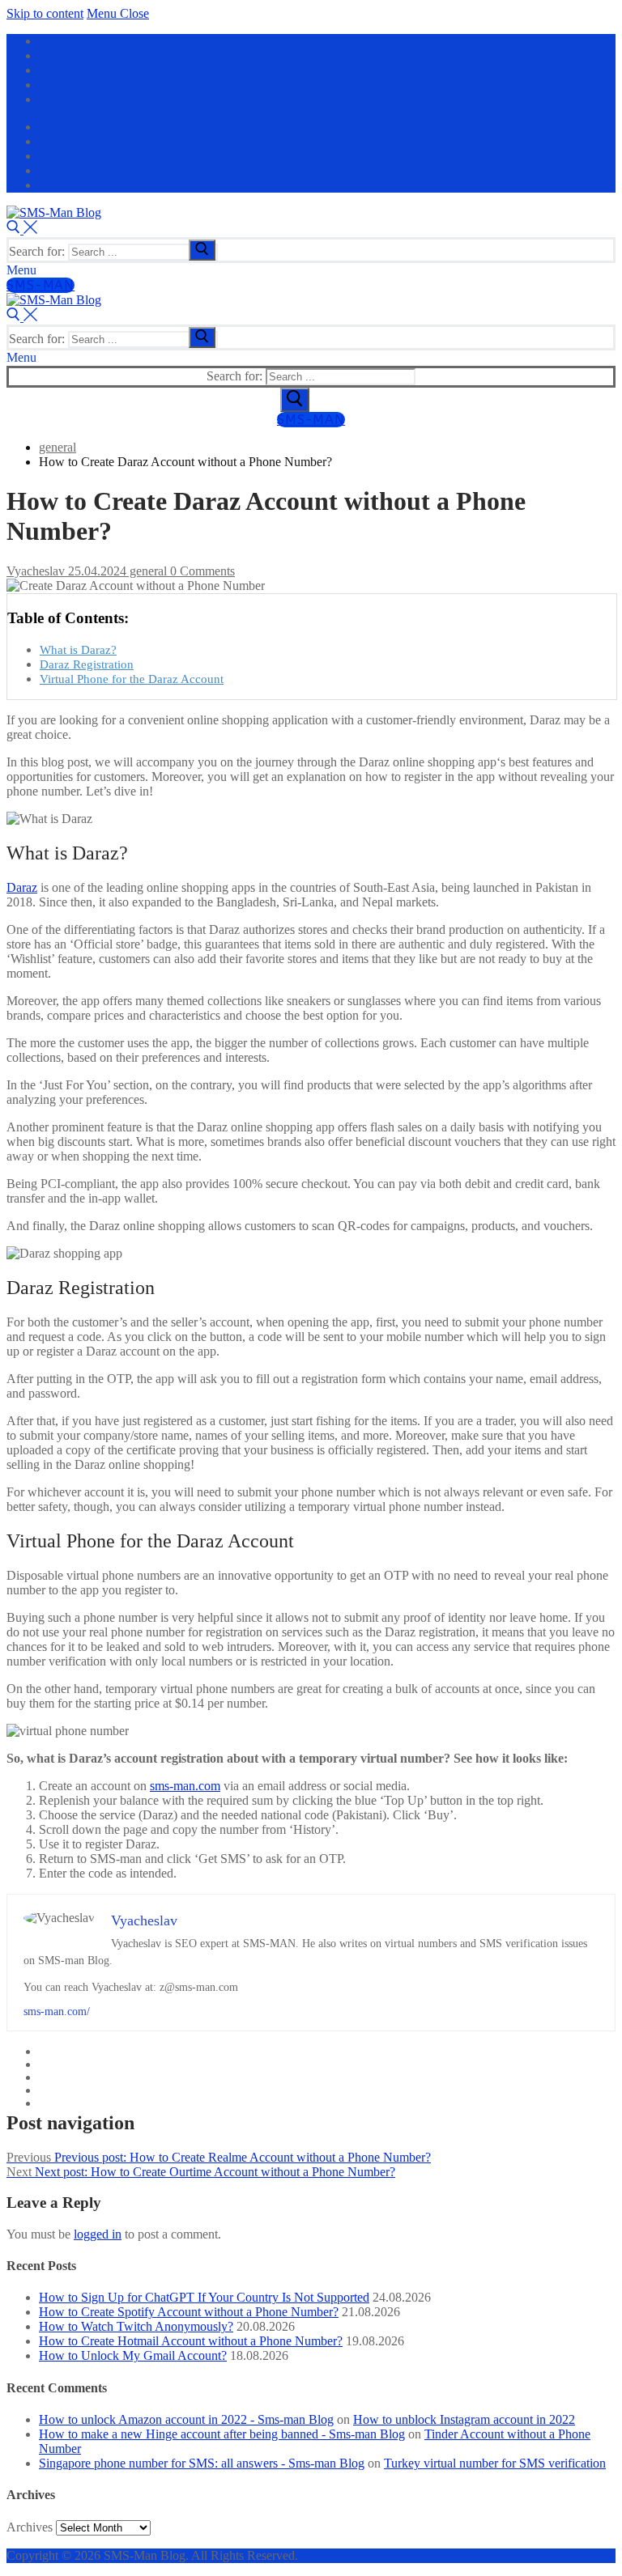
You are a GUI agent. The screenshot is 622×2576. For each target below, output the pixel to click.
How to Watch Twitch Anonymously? (136, 2326)
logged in (98, 2234)
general (147, 571)
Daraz (22, 887)
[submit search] (202, 250)
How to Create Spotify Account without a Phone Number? (189, 2312)
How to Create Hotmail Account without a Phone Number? (191, 2341)
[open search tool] (22, 229)
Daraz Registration (87, 664)
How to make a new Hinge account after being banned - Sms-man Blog (222, 2434)
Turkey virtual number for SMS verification (495, 2463)
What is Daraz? (78, 649)
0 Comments (201, 571)
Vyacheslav (36, 571)
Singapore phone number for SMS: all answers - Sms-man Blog (202, 2463)
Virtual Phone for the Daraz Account (132, 679)
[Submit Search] (295, 400)
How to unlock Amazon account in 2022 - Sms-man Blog (186, 2419)
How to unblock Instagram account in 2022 (464, 2419)
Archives (30, 2527)
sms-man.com (185, 1786)
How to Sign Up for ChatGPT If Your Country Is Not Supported (204, 2297)
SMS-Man (40, 285)
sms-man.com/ (57, 2012)
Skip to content (45, 13)
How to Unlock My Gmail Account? (133, 2355)
